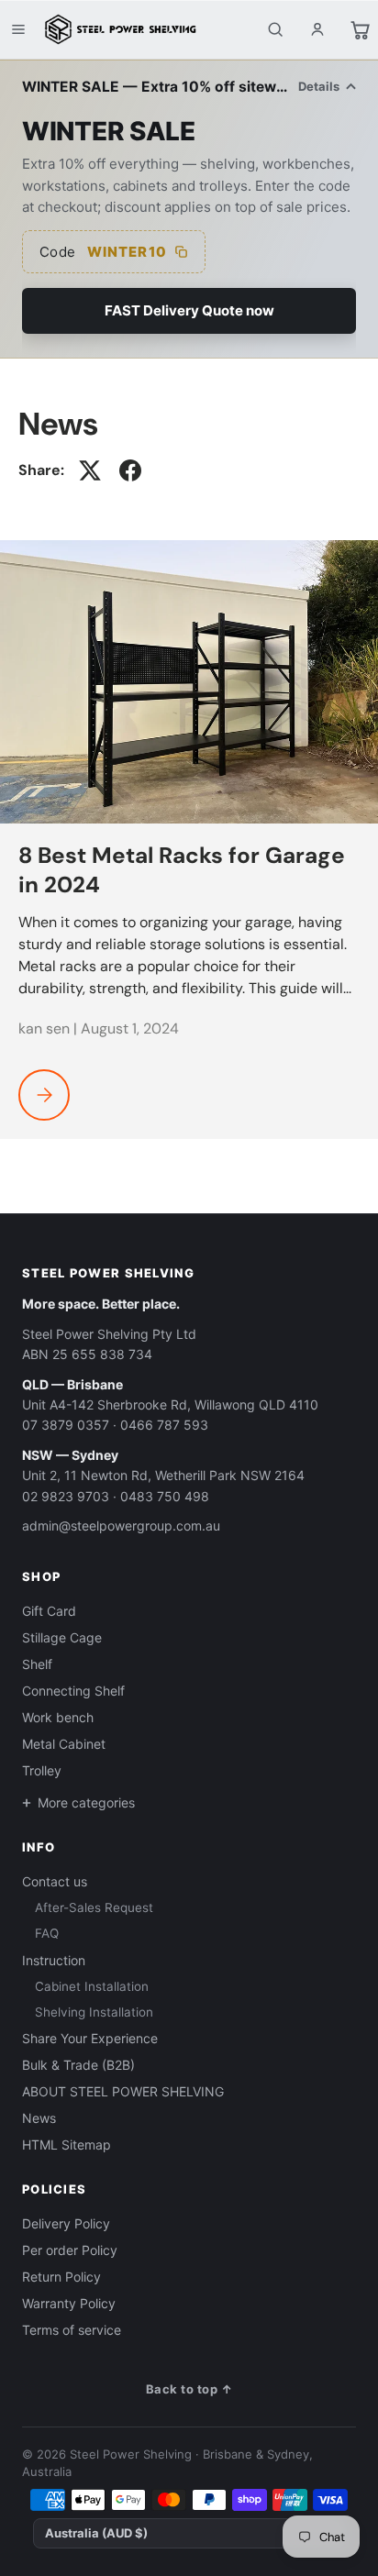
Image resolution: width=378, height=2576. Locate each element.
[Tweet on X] (90, 470)
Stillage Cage (62, 1637)
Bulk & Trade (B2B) (78, 2065)
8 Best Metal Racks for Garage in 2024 (182, 870)
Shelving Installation (94, 2012)
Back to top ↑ (189, 2389)
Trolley (42, 1770)
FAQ (47, 1933)
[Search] (275, 29)
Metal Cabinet (64, 1744)
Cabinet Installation (92, 1986)
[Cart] (360, 29)
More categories (86, 1802)
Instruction (54, 1960)
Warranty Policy (69, 2303)
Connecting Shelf (73, 1691)
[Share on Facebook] (130, 470)
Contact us (55, 1881)
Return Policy (61, 2277)
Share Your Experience (90, 2038)
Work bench (58, 1717)
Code (103, 252)
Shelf (37, 1664)
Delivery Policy (66, 2223)
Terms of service (72, 2330)
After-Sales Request (94, 1907)
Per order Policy (70, 2250)
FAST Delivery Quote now (189, 310)
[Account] (317, 29)
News (39, 2118)
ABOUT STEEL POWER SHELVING (123, 2091)
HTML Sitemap (67, 2145)
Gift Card (49, 1611)
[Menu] (18, 29)
